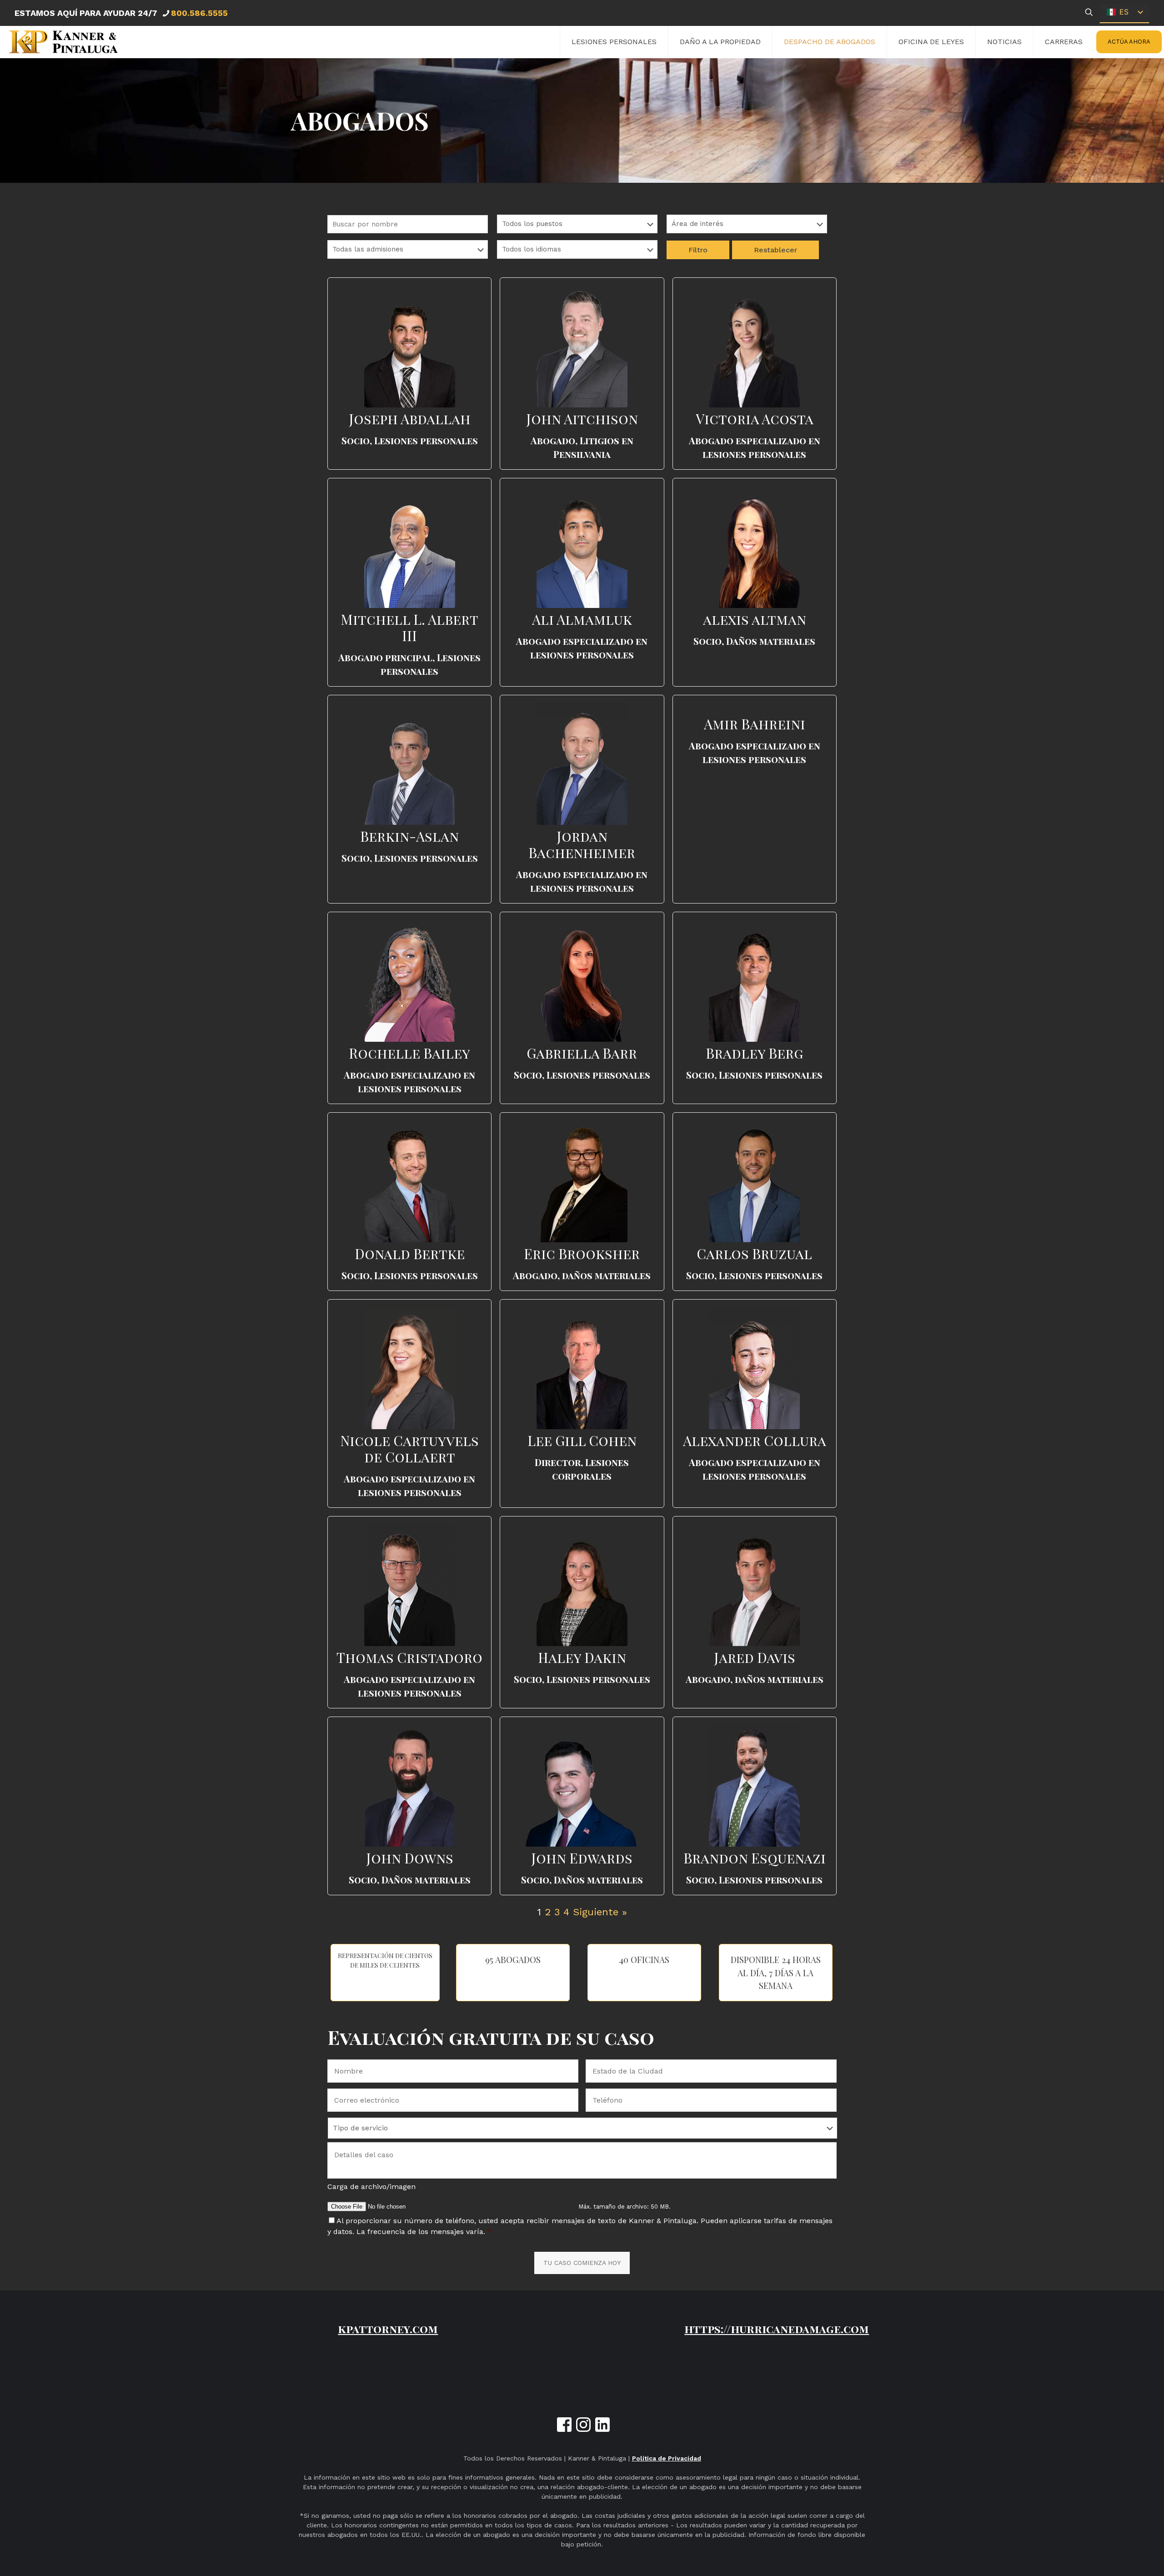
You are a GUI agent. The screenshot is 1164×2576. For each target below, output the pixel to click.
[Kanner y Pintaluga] (63, 42)
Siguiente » (600, 1912)
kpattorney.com (388, 2329)
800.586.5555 (199, 13)
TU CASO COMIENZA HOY (582, 2263)
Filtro (698, 250)
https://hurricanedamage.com (777, 2329)
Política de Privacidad (667, 2458)
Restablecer (775, 250)
